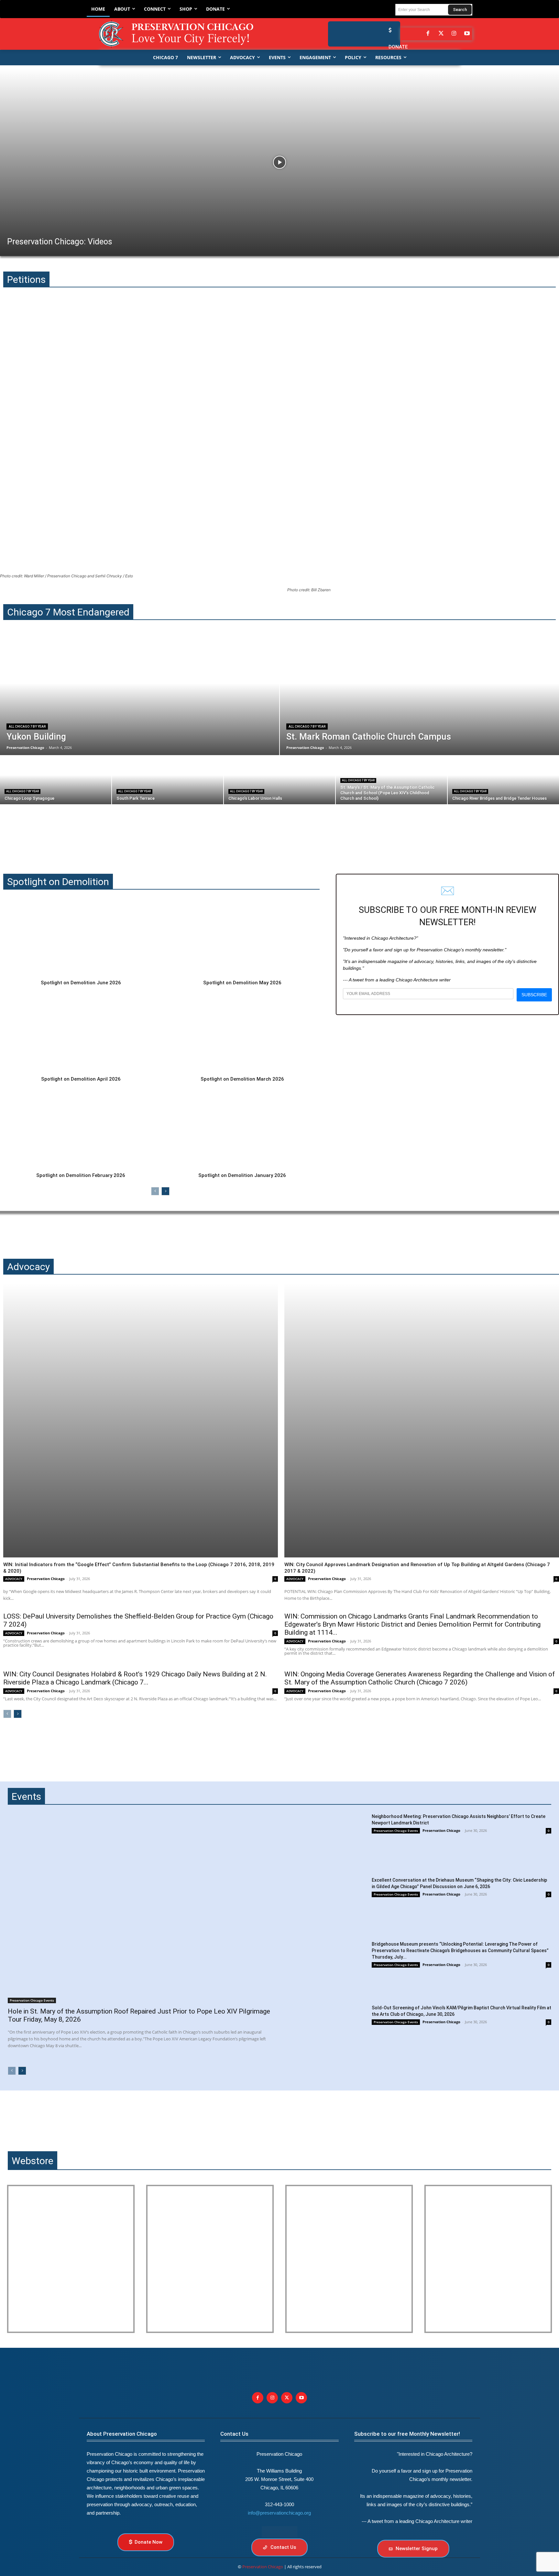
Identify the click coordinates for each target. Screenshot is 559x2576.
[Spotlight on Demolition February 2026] (81, 1129)
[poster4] (349, 2259)
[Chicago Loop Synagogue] (56, 780)
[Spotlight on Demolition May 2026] (242, 937)
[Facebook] (428, 34)
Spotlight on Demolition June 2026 (81, 983)
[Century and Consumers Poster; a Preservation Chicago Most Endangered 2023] (488, 2259)
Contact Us (234, 2434)
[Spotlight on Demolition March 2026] (242, 1033)
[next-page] (165, 1191)
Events (26, 1796)
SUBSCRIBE (534, 995)
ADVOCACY (14, 1579)
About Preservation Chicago (122, 2434)
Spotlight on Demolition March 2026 (242, 1079)
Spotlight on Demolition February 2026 (81, 1175)
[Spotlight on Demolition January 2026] (242, 1129)
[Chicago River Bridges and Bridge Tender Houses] (503, 780)
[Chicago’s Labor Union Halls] (279, 780)
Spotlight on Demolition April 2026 (81, 1079)
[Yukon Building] (140, 695)
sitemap (279, 2532)
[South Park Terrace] (168, 780)
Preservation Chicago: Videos (60, 242)
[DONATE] (389, 30)
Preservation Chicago (46, 1579)
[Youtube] (301, 2398)
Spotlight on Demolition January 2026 (242, 1175)
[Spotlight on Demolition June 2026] (81, 937)
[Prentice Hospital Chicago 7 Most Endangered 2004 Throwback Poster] (71, 2259)
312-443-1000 (279, 2504)
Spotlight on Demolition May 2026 (242, 983)
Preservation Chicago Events (32, 2000)
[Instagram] (454, 34)
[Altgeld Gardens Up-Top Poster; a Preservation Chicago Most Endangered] (210, 2259)
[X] (287, 2398)
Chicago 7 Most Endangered (68, 612)
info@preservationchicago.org (279, 2513)
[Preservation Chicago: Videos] (279, 162)
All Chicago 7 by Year (27, 727)
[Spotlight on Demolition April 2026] (81, 1033)
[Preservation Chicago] (181, 34)
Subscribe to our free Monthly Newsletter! (407, 2434)
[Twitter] (441, 34)
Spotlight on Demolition (58, 882)
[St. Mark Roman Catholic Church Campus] (419, 695)
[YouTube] (467, 34)
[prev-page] (155, 1191)
